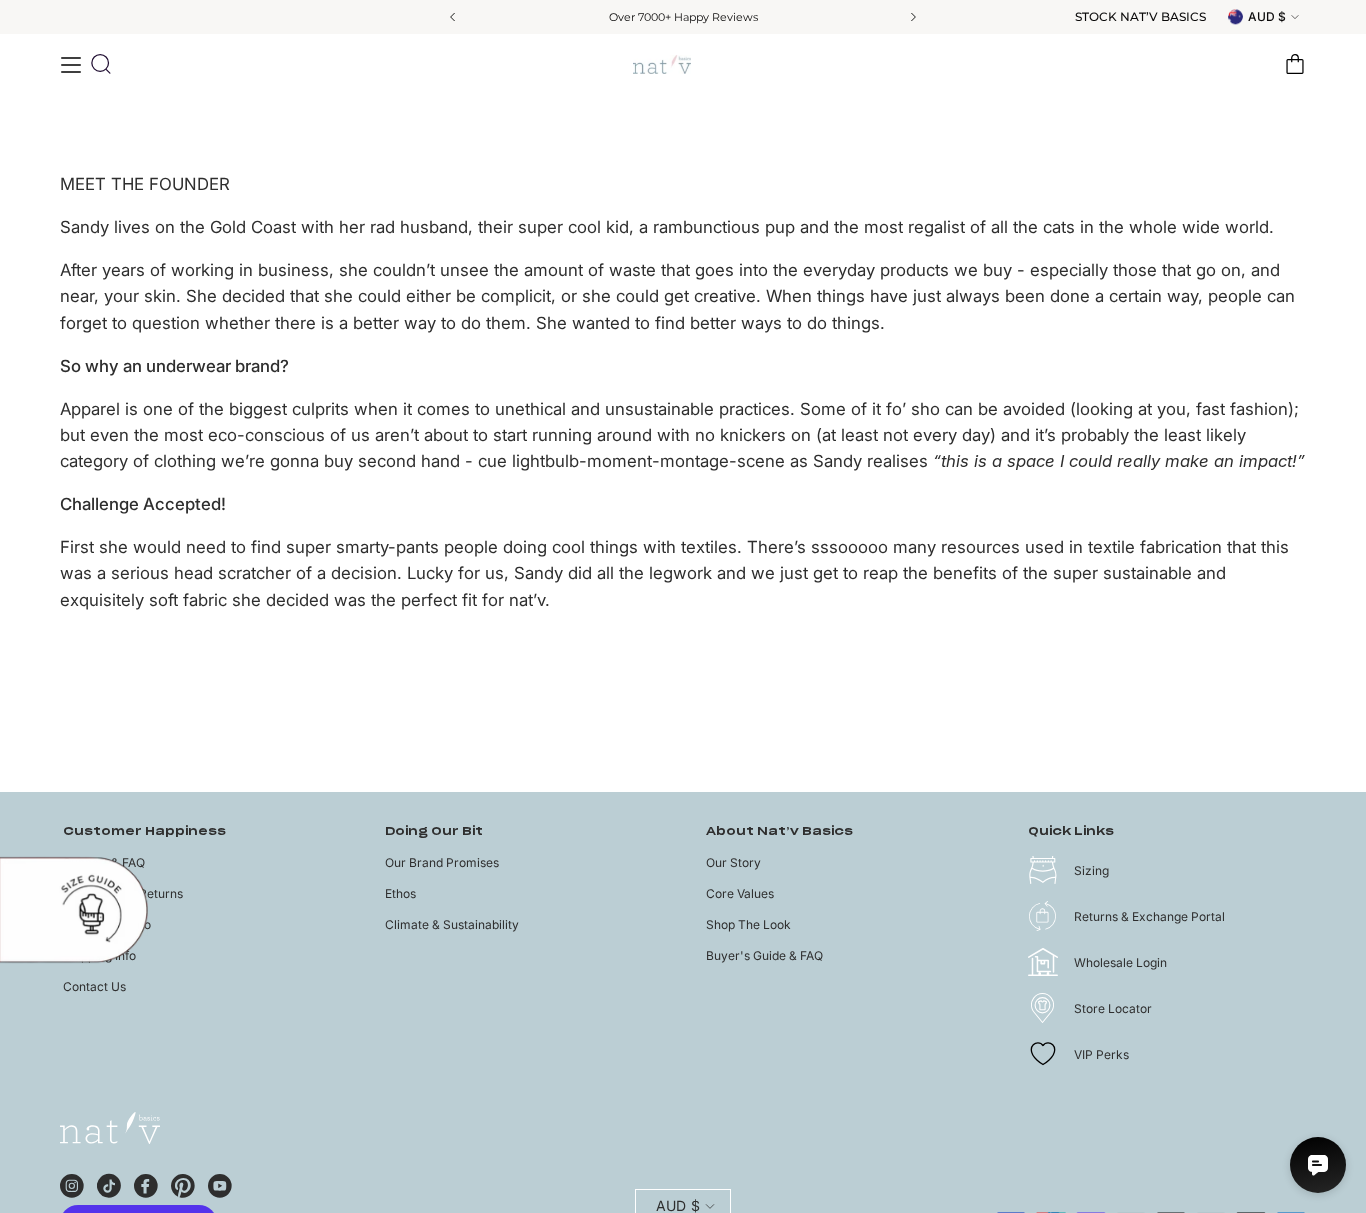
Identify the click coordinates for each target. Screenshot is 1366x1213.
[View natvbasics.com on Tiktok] (109, 1183)
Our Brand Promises (442, 862)
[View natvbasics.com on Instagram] (72, 1183)
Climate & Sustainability (452, 924)
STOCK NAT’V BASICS (1140, 17)
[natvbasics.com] (683, 64)
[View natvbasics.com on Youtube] (220, 1183)
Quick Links (1071, 831)
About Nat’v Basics (779, 831)
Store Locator (1113, 1008)
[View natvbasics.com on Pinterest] (183, 1183)
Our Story (733, 862)
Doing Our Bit (434, 831)
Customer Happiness (144, 831)
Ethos (400, 893)
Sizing (1091, 870)
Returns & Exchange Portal (1149, 916)
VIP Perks (1101, 1054)
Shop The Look (748, 924)
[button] (101, 64)
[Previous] (454, 17)
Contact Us (94, 986)
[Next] (912, 17)
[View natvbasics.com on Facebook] (146, 1183)
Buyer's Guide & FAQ (764, 955)
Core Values (740, 893)
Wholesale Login (1120, 962)
